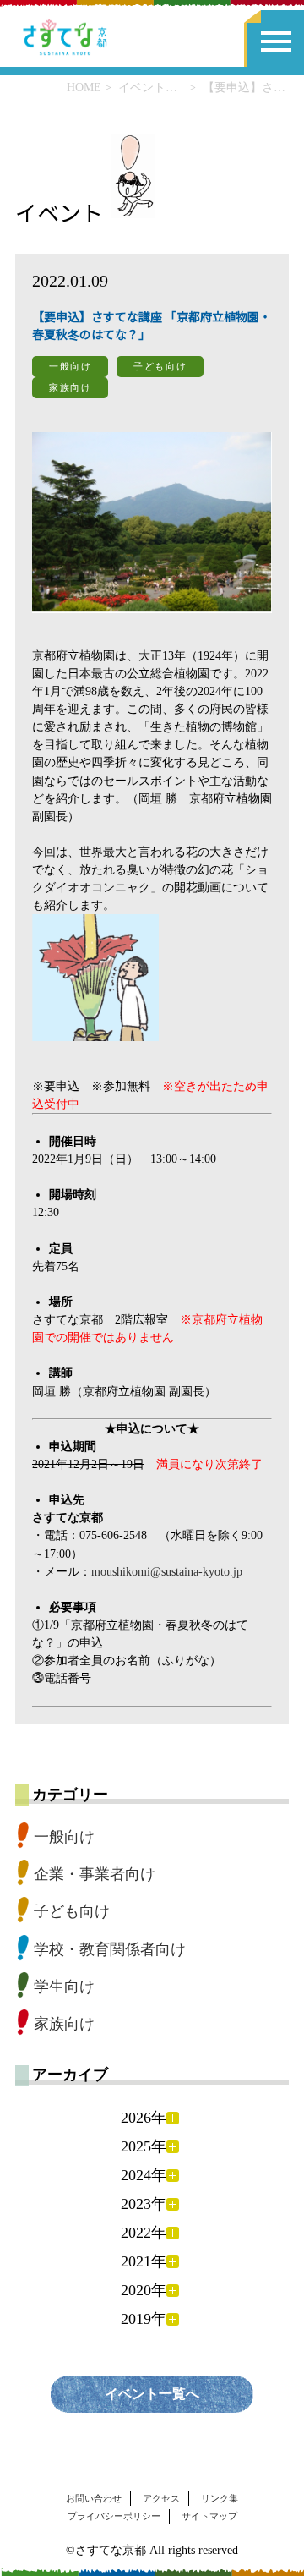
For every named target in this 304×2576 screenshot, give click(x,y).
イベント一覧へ (152, 2394)
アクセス (161, 2498)
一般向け (64, 1837)
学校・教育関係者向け (110, 1949)
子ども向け (72, 1911)
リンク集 (220, 2498)
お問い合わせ (94, 2498)
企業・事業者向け (95, 1874)
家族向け (64, 2024)
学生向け (64, 1987)
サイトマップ (209, 2516)
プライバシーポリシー (114, 2516)
